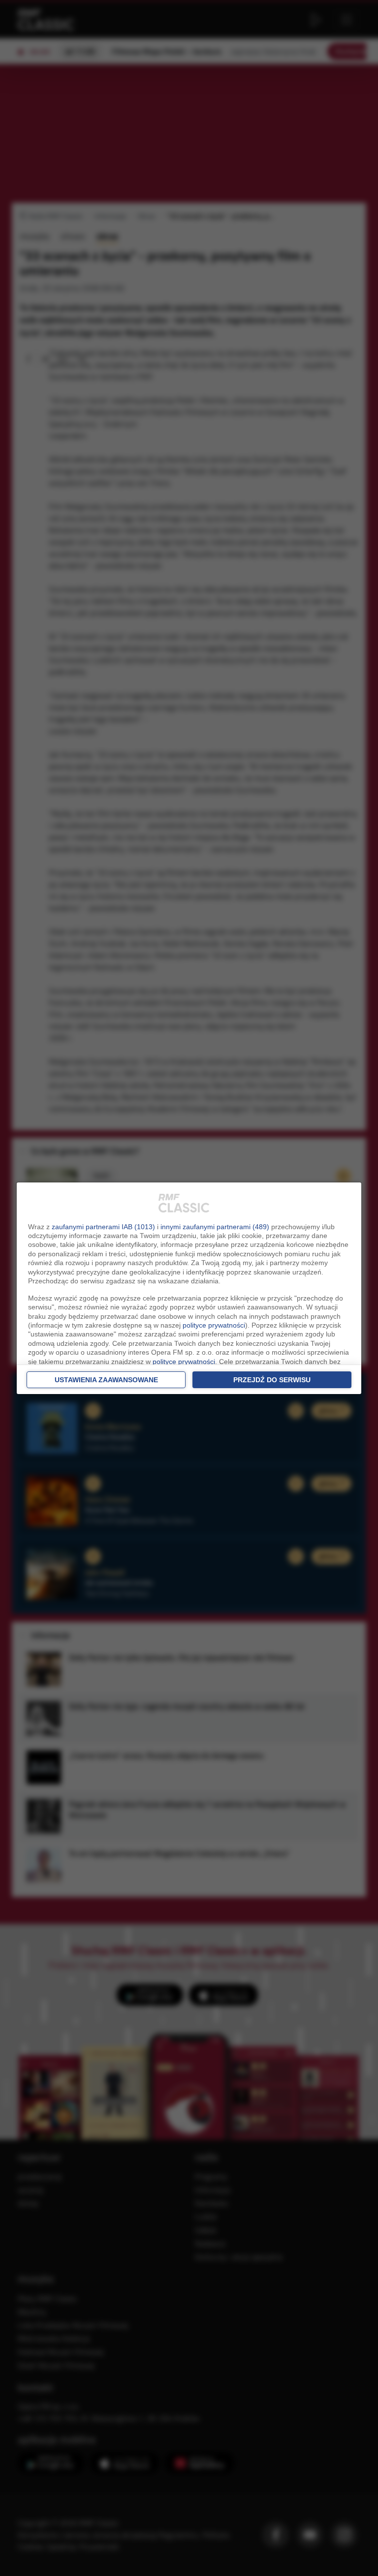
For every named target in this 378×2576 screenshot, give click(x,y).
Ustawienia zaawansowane (106, 1380)
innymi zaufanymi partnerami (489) (215, 1227)
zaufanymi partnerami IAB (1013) (103, 1227)
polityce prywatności (214, 1325)
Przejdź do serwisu (272, 1380)
